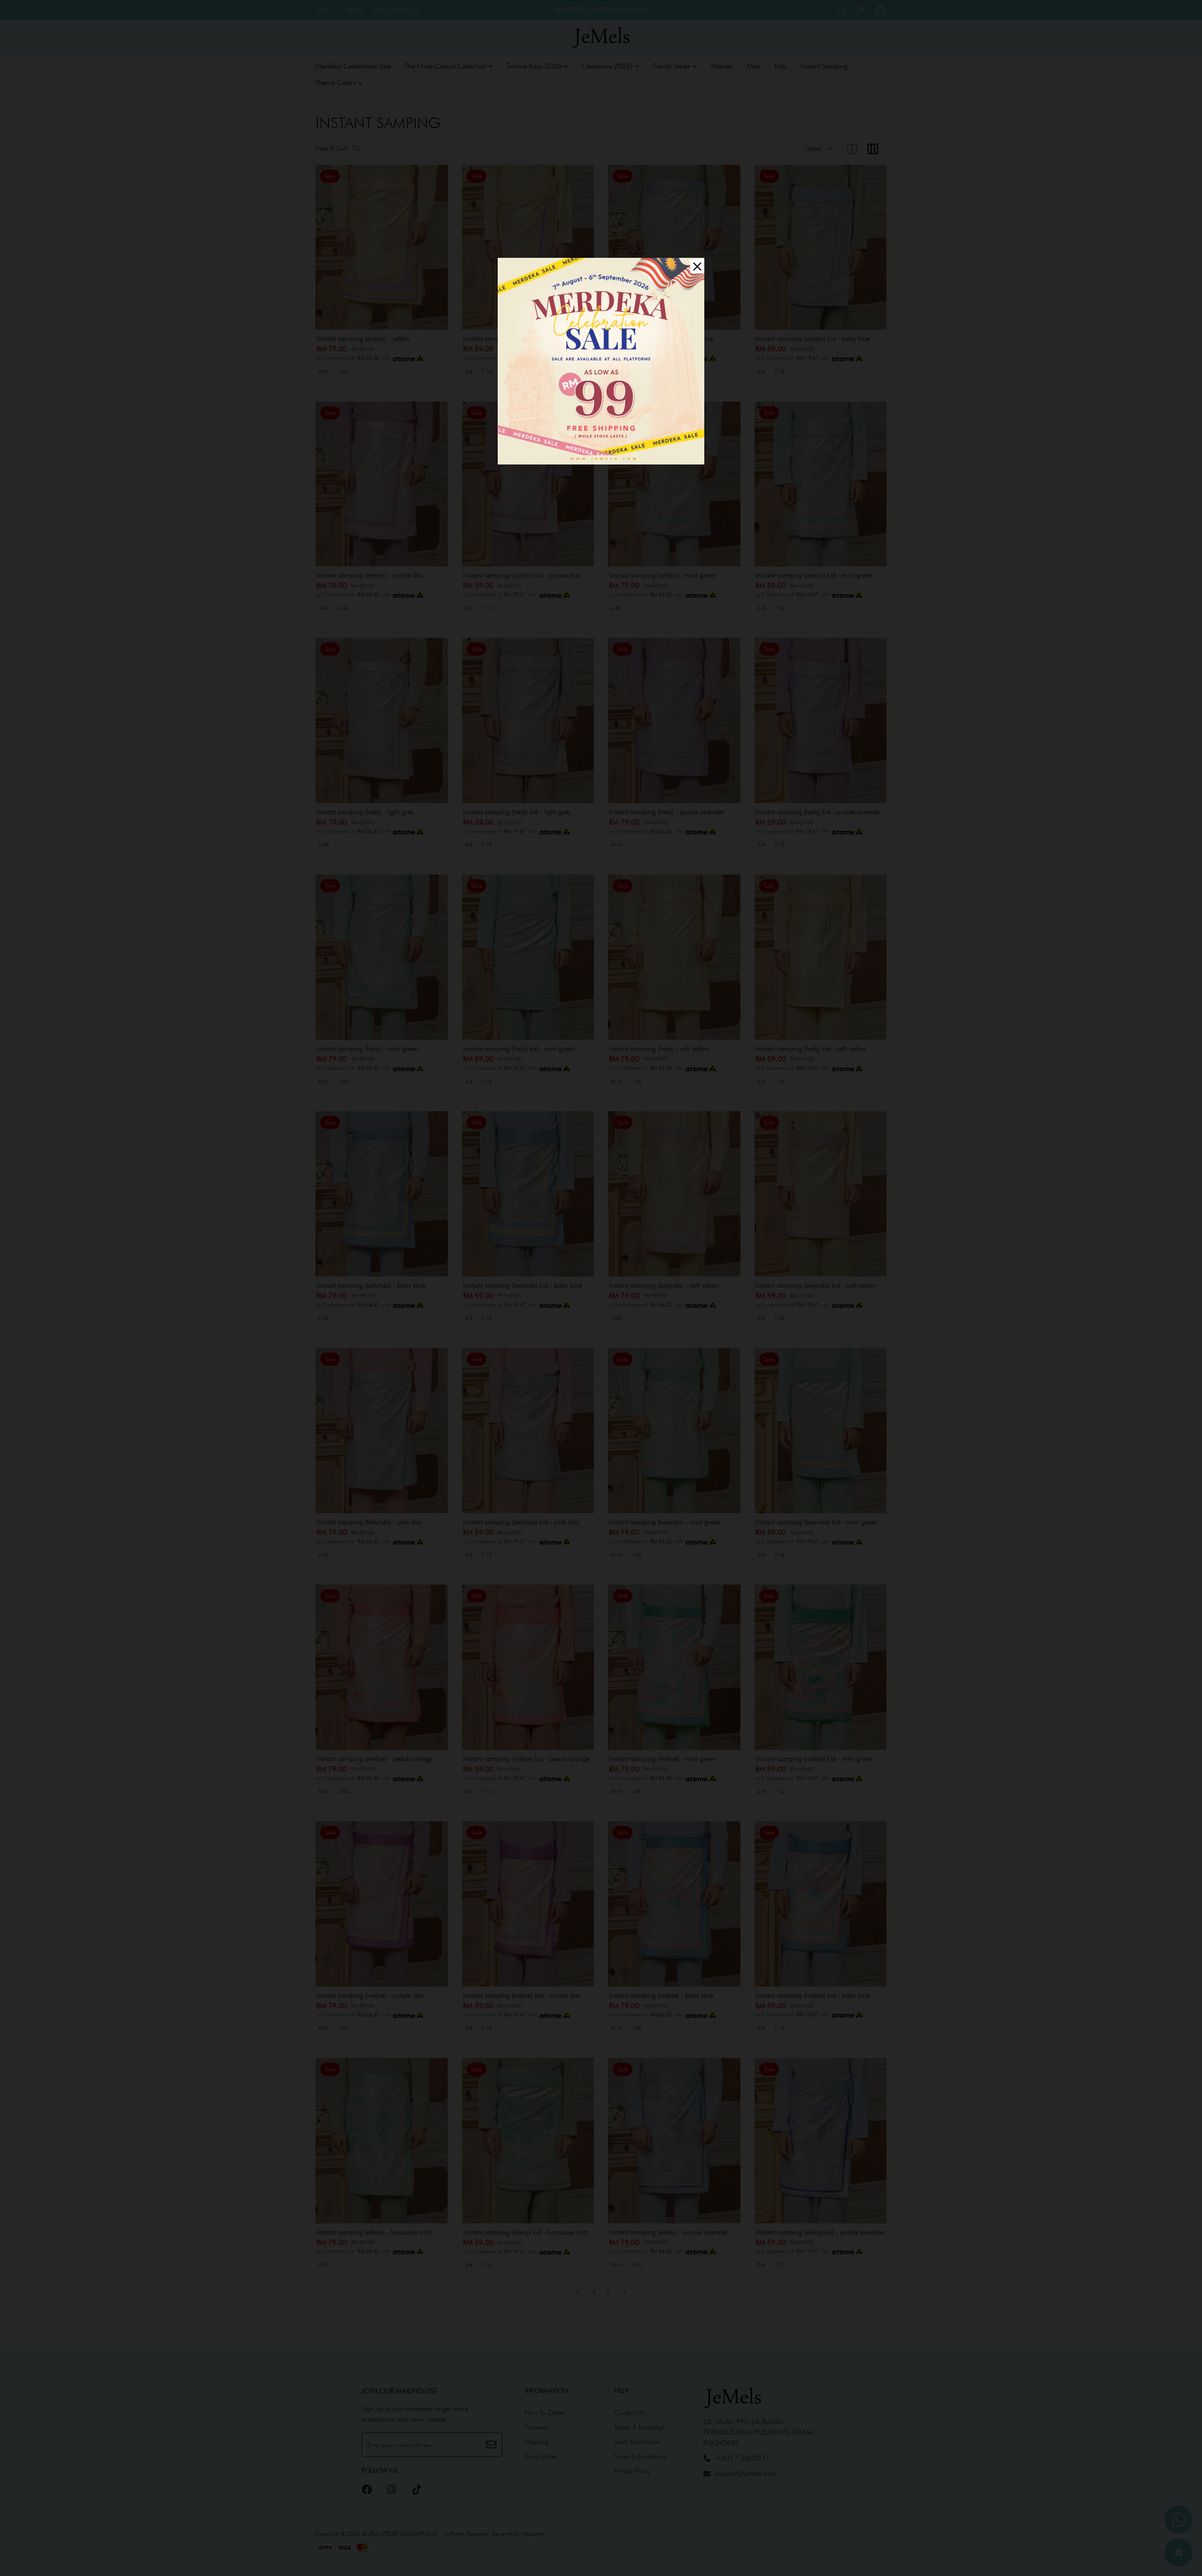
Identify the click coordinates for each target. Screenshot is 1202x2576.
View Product (128, 2557)
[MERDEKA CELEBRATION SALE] (601, 360)
